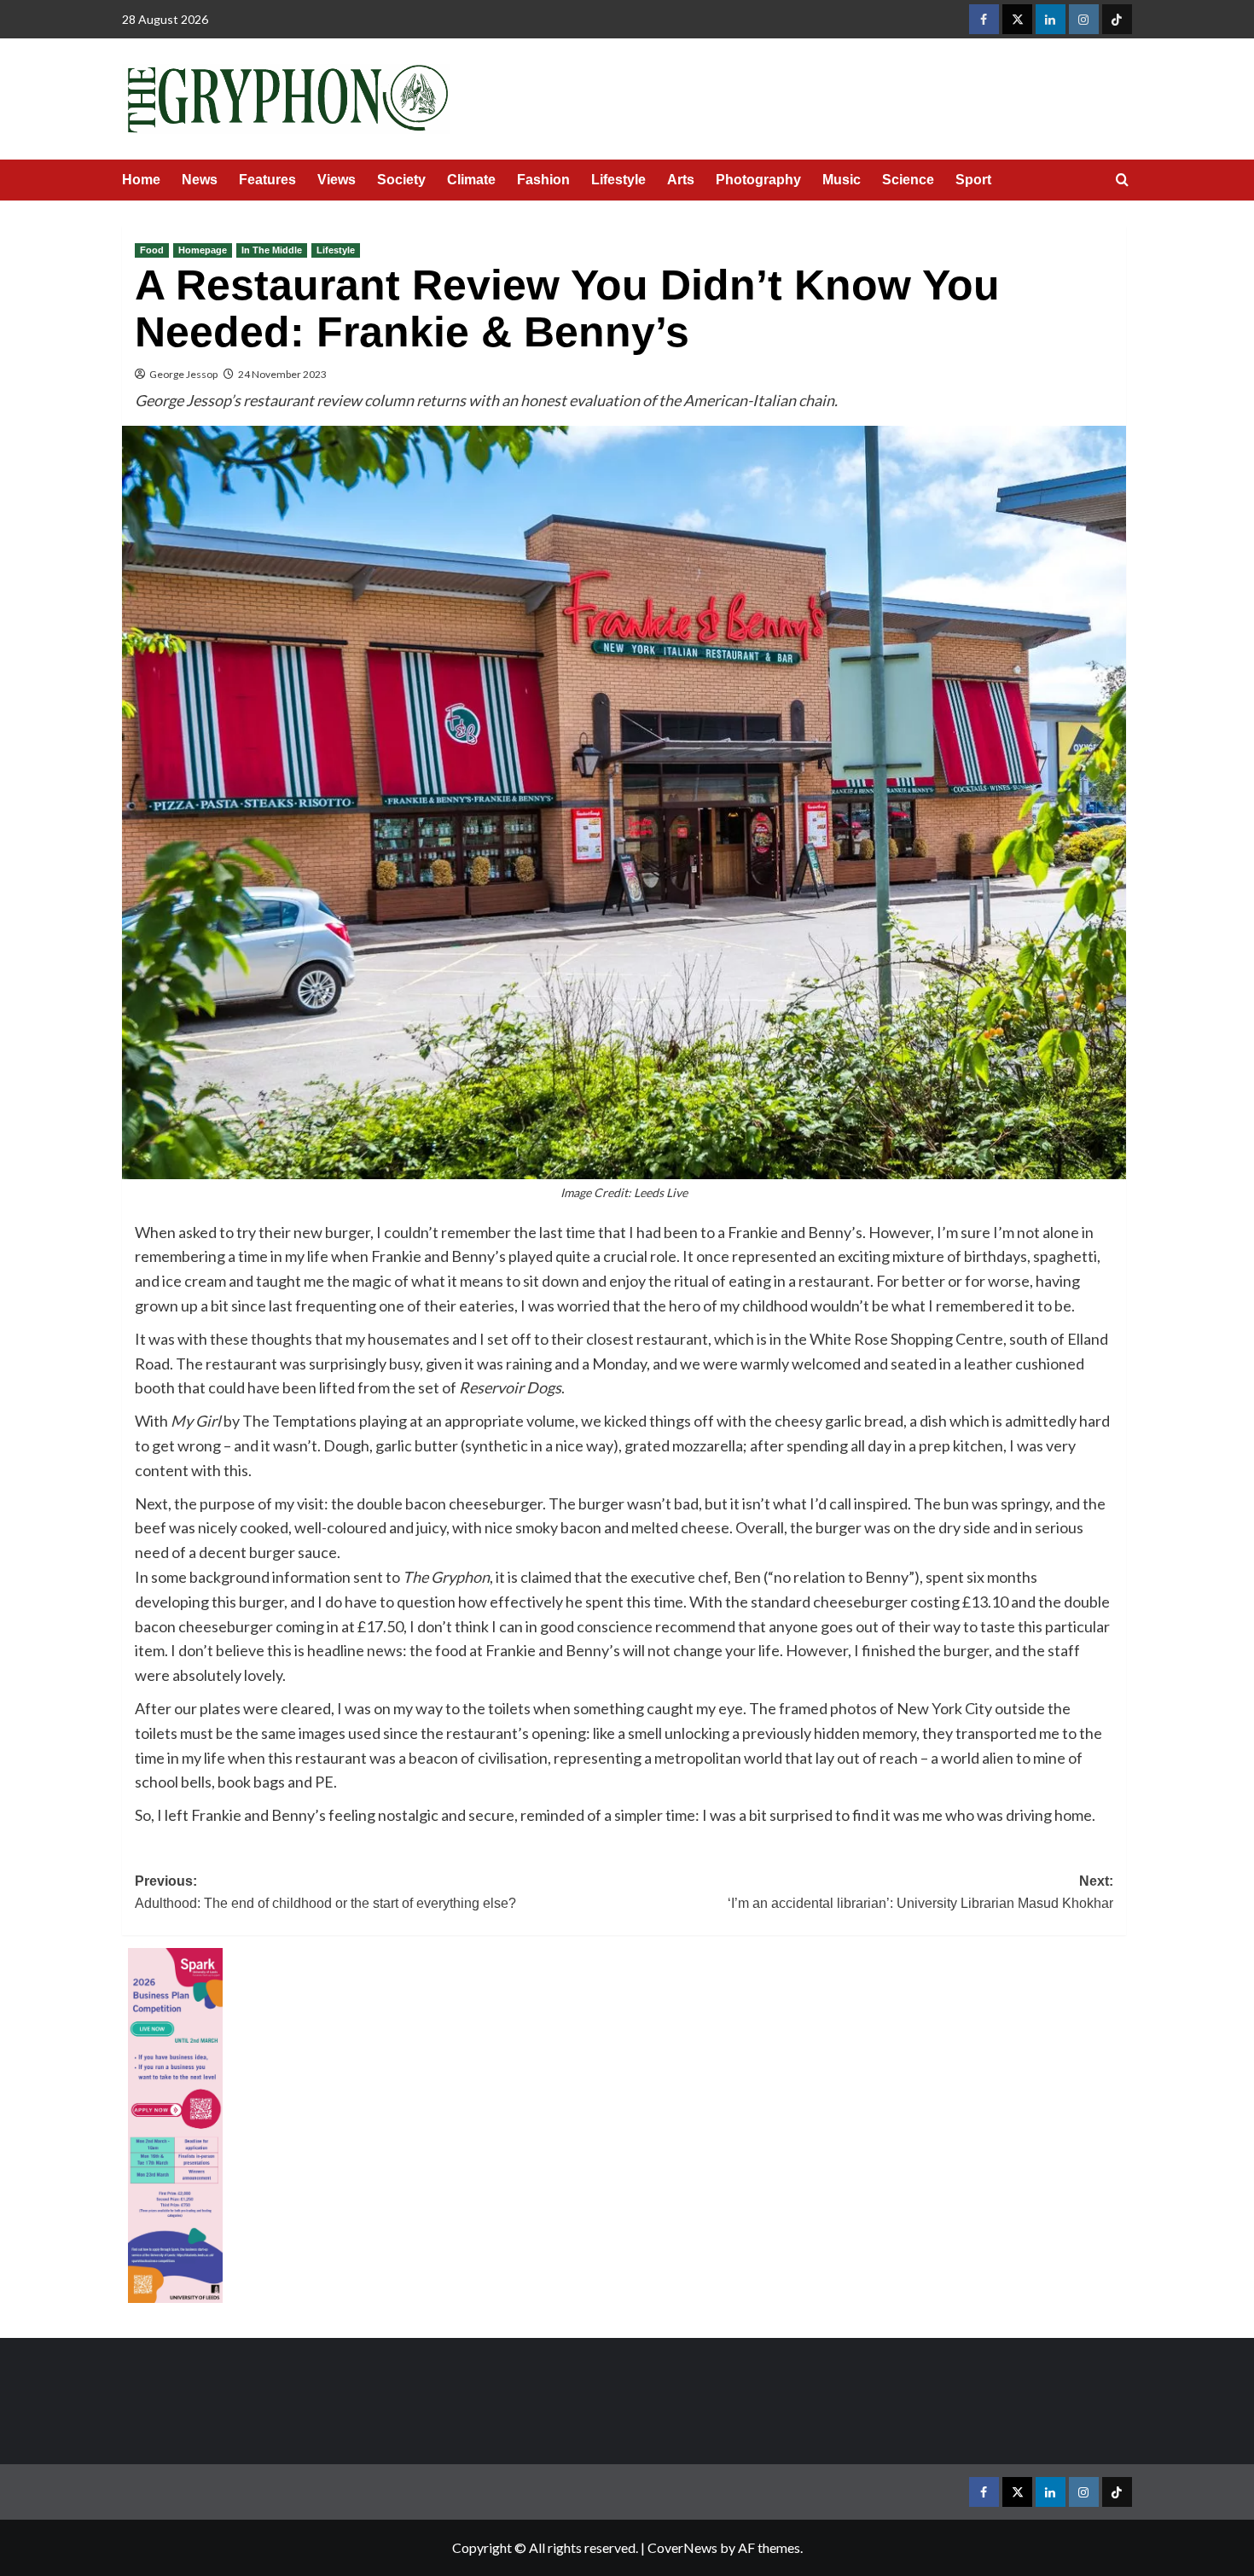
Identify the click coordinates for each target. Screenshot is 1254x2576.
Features (267, 180)
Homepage (203, 250)
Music (842, 180)
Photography (758, 180)
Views (337, 180)
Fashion (543, 180)
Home (141, 180)
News (200, 180)
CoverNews (682, 2547)
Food (152, 250)
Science (908, 180)
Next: (920, 1892)
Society (401, 180)
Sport (973, 180)
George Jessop (183, 374)
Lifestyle (618, 180)
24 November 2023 (282, 374)
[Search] (1122, 180)
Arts (681, 180)
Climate (471, 180)
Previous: (325, 1892)
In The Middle (272, 250)
